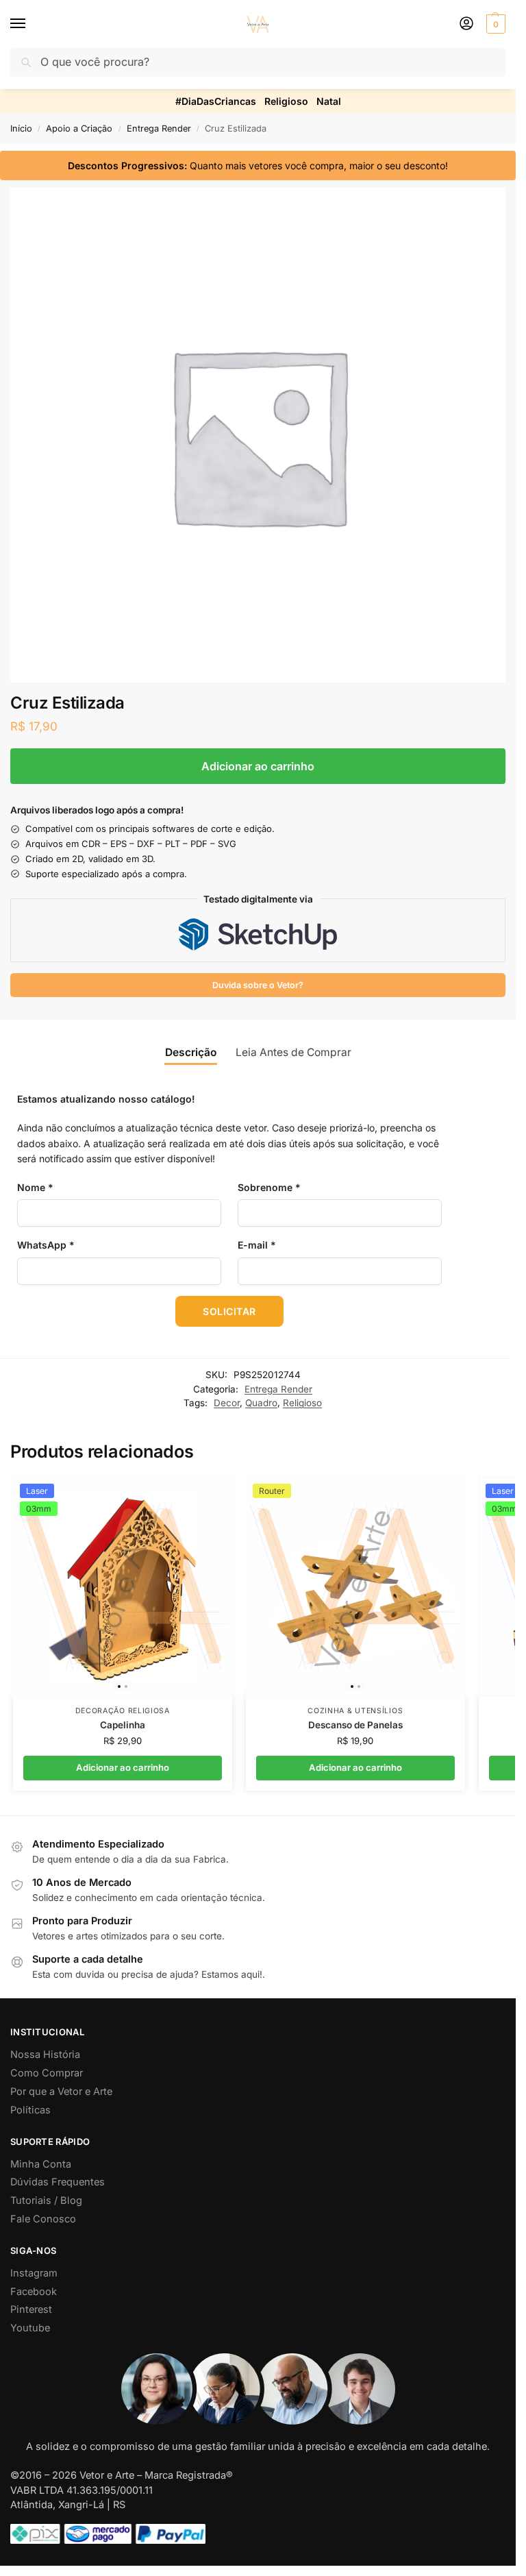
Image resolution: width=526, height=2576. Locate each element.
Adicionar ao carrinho (258, 766)
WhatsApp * (46, 1245)
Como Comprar (47, 2073)
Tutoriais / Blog (46, 2200)
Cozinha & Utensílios (355, 1711)
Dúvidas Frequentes (58, 2182)
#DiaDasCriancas (216, 101)
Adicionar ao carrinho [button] (123, 1767)
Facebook (34, 2292)
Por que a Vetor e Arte (61, 2092)
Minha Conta (41, 2164)
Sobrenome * (269, 1187)
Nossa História (45, 2054)
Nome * (35, 1187)
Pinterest (31, 2309)
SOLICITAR (229, 1311)
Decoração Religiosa (123, 1711)
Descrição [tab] (191, 1052)
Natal (329, 101)
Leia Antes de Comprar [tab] (293, 1052)
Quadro (261, 1403)
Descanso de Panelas (355, 1725)
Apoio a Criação (79, 128)
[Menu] (31, 24)
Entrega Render (159, 128)
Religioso (286, 101)
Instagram (34, 2273)
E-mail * (257, 1245)
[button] (494, 24)
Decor (227, 1403)
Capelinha (123, 1725)
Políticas (30, 2110)
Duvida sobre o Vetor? (258, 985)
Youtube (30, 2328)
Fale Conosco (43, 2219)
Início (21, 128)
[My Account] (466, 24)
